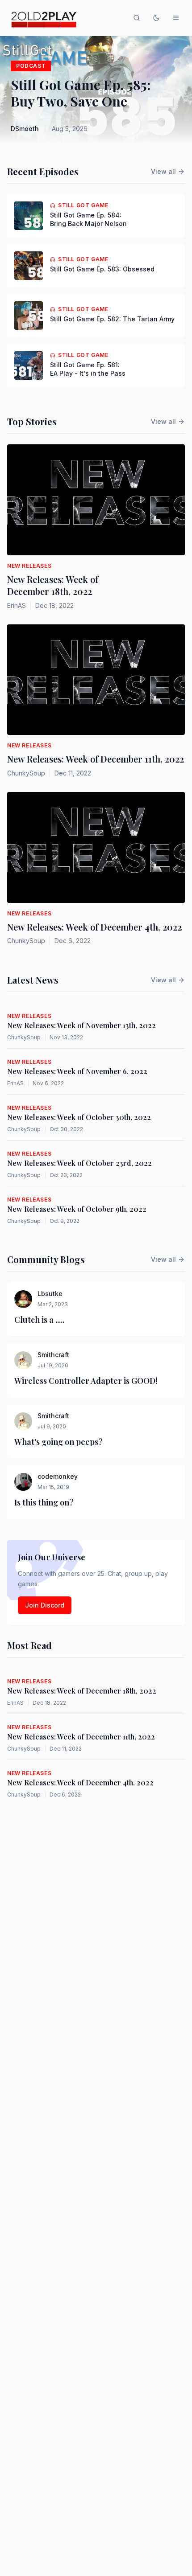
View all (163, 171)
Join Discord (45, 1605)
